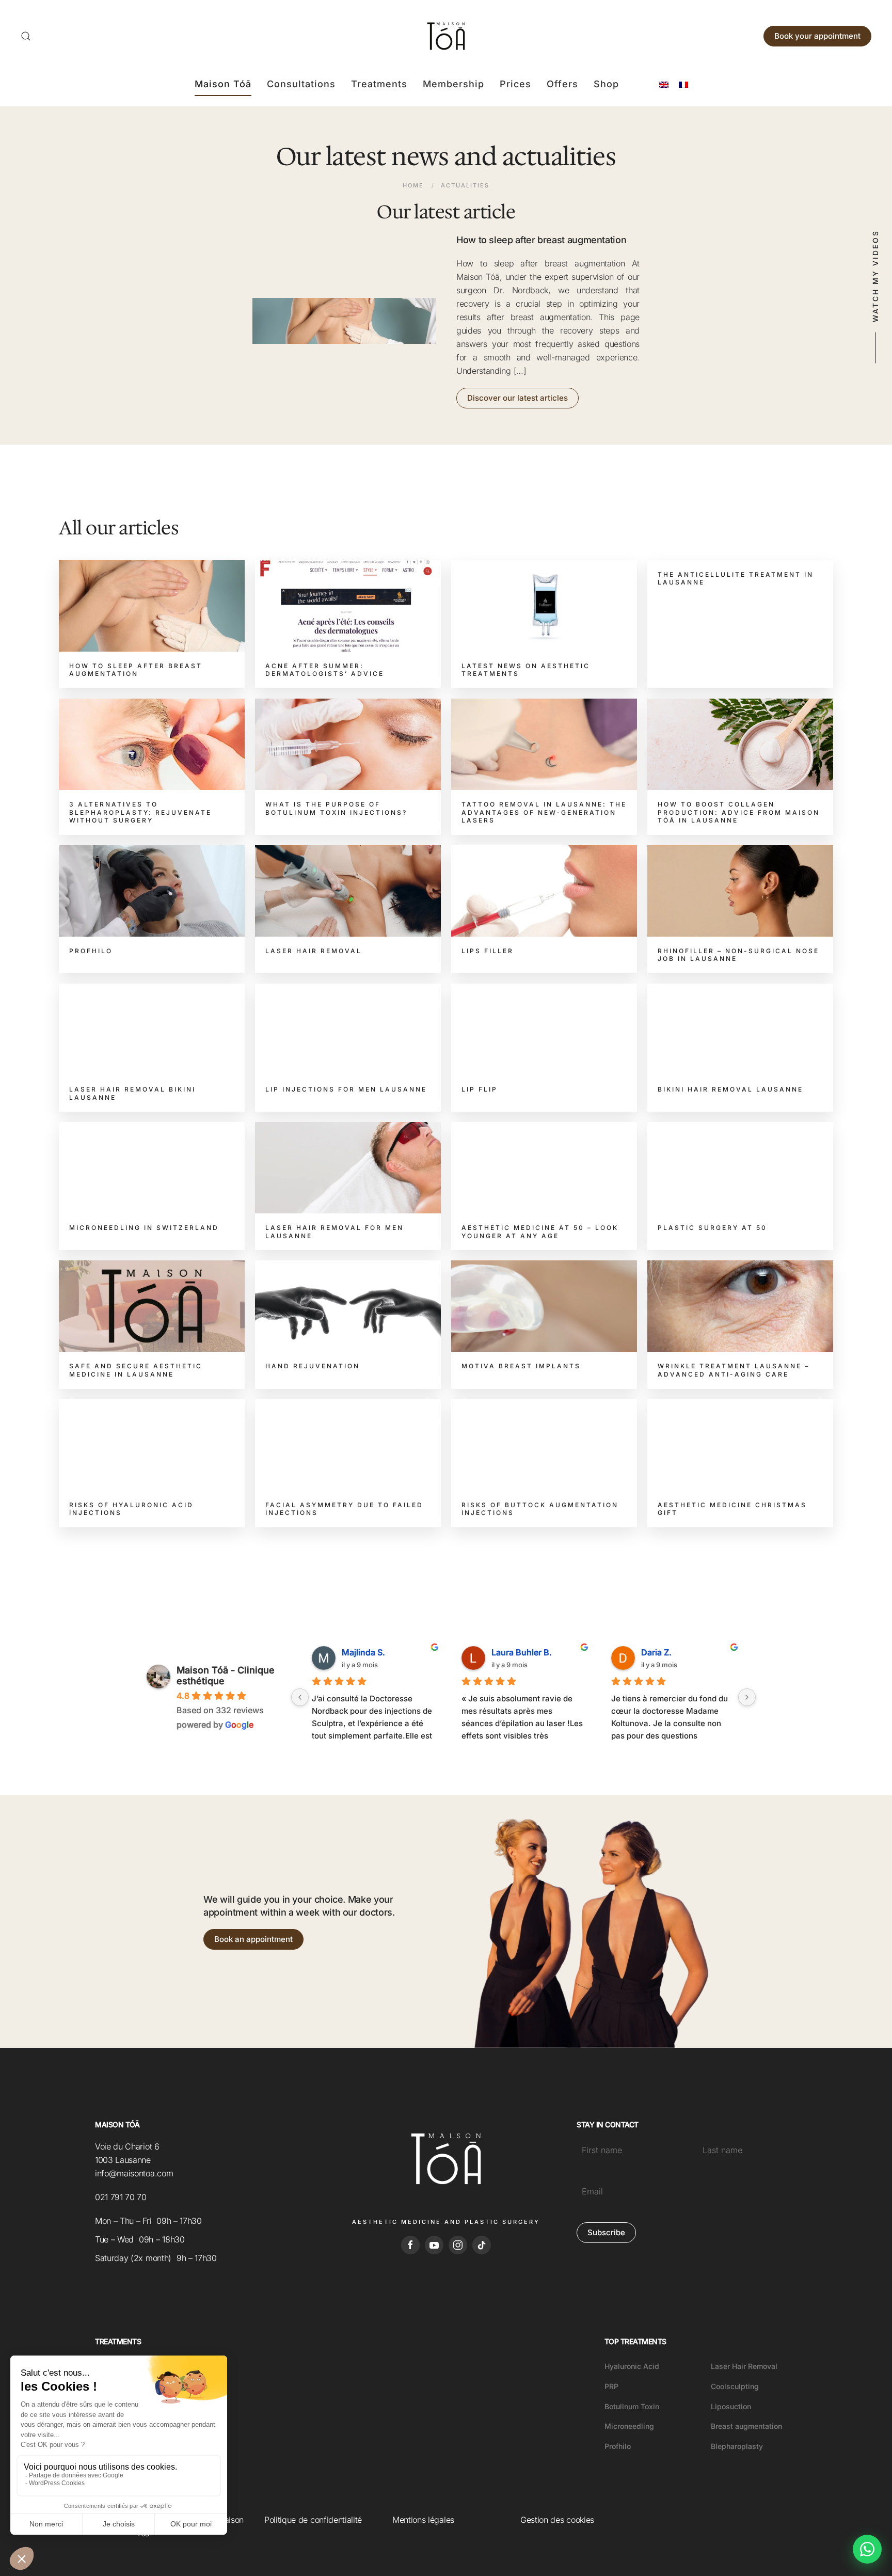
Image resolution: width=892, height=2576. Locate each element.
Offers (562, 84)
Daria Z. (656, 1652)
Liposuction (731, 2406)
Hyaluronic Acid (632, 2366)
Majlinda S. (363, 1652)
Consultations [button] (301, 84)
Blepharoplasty (737, 2446)
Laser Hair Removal (744, 2366)
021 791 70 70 (121, 2197)
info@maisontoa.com (134, 2173)
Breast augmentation (746, 2426)
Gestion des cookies (557, 2520)
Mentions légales (423, 2520)
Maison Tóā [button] (223, 84)
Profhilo (618, 2446)
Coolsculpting (735, 2386)
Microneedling (629, 2426)
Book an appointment (253, 1939)
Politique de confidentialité (313, 2520)
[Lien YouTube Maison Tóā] (434, 2245)
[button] (26, 36)
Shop (606, 84)
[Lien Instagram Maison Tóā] (458, 2245)
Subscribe (606, 2232)
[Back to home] (446, 36)
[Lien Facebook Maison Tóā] (410, 2245)
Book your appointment (817, 36)
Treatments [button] (379, 84)
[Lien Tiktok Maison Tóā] (482, 2245)
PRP (611, 2386)
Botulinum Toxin (632, 2406)
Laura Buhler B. (522, 1652)
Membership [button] (453, 84)
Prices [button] (515, 84)
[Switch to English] (664, 84)
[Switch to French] (683, 84)
